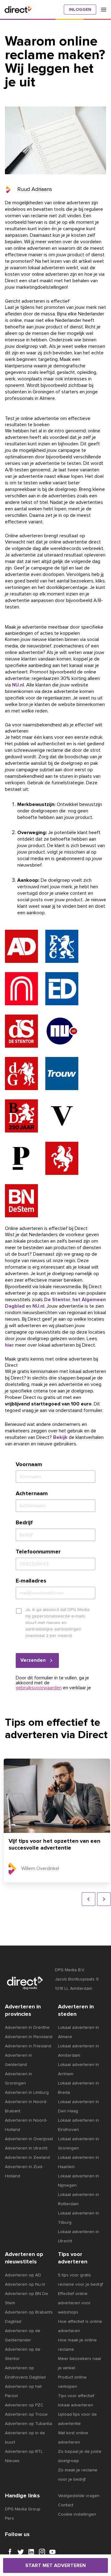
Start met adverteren (55, 2565)
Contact (66, 2505)
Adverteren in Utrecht (26, 2148)
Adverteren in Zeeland (27, 2158)
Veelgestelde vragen (79, 2496)
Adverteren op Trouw (26, 2414)
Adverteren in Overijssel (29, 2139)
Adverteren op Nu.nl (25, 2284)
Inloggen (80, 10)
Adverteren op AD (23, 2275)
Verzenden (33, 1660)
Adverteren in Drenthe (27, 2028)
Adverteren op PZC (24, 2405)
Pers (9, 2518)
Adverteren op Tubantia (29, 2424)
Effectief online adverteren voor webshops (74, 2303)
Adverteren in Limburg (27, 2093)
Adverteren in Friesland (28, 2046)
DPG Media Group (23, 2509)
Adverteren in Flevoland (29, 2037)
